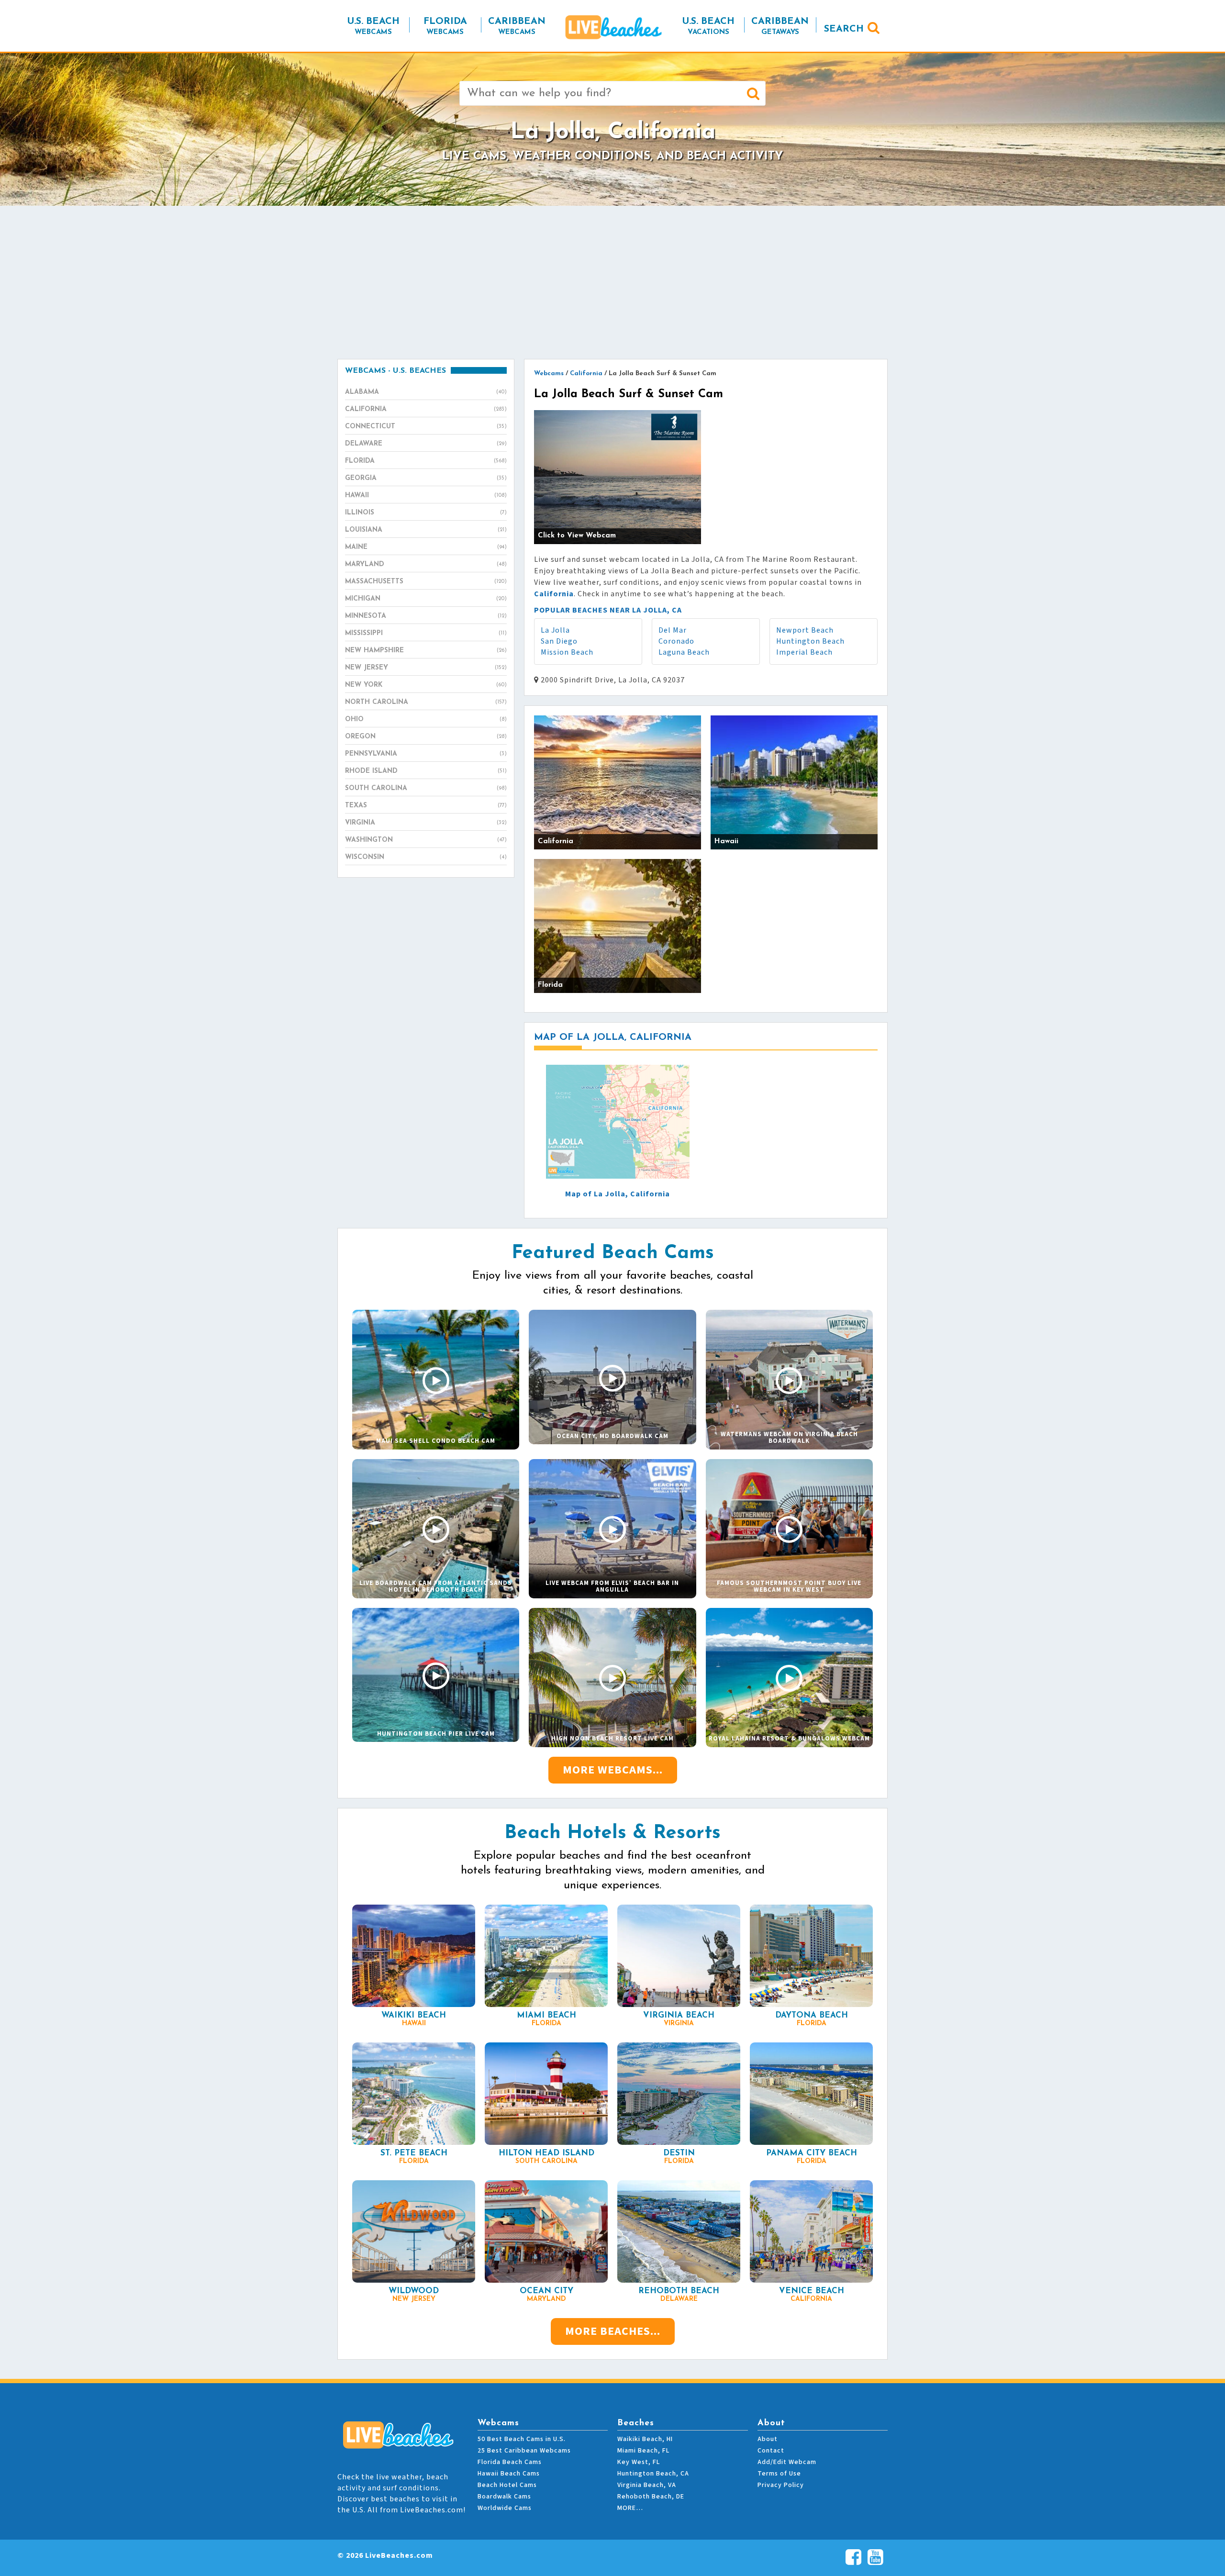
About (768, 2439)
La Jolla (555, 630)
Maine (426, 547)
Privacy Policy (781, 2485)
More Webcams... (613, 1770)
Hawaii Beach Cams (509, 2474)
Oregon (426, 737)
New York (426, 685)
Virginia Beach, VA (647, 2485)
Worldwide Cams (505, 2508)
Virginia (426, 823)
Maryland (426, 564)
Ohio (426, 719)
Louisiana (426, 530)
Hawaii (426, 496)
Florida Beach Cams (510, 2462)
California (426, 409)
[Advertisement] (612, 282)
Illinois (426, 513)
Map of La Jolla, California (618, 1194)
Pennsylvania (426, 754)
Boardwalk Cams (504, 2497)
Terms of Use (779, 2474)
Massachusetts (426, 582)
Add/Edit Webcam (787, 2462)
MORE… (630, 2508)
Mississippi (426, 633)
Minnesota (426, 616)
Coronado (676, 641)
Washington (426, 840)
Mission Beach (567, 652)
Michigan (426, 599)
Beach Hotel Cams (507, 2485)
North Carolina (426, 702)
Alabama (426, 392)
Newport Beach (805, 630)
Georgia (426, 478)
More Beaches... (613, 2331)
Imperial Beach (804, 652)
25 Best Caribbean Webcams (524, 2451)
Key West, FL (639, 2462)
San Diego (559, 641)
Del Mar (673, 630)
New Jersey (426, 668)
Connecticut (426, 427)
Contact (771, 2451)
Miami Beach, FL (643, 2451)
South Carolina (426, 788)
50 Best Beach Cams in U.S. (522, 2439)
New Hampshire (426, 651)
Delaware (426, 444)
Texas (426, 806)
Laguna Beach (684, 652)
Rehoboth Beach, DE (651, 2497)
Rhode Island (426, 771)
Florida (426, 461)
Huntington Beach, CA (653, 2474)
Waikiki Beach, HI (645, 2439)
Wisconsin (426, 857)
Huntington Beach (810, 641)
